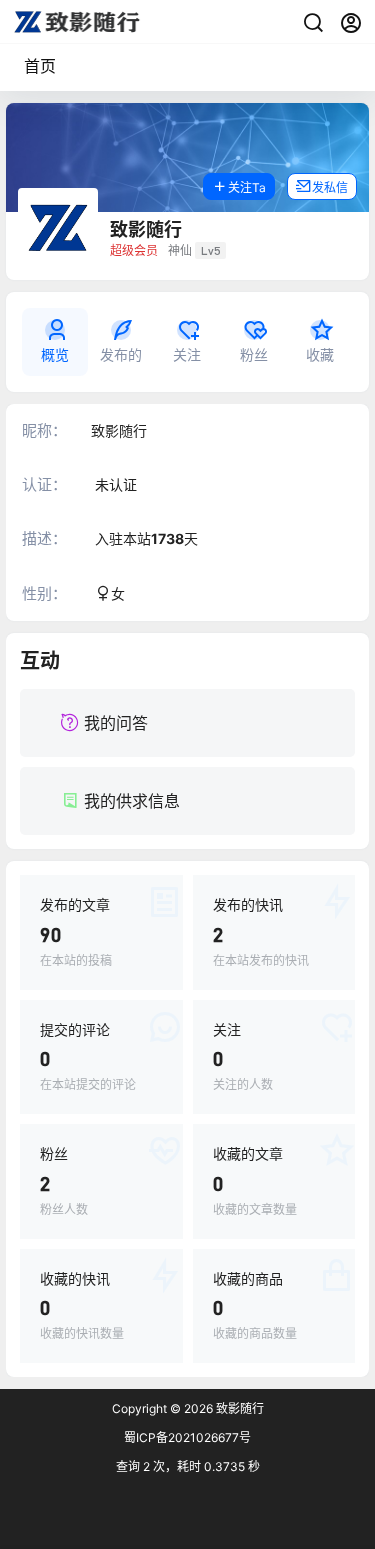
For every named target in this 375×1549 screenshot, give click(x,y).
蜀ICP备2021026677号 (187, 1437)
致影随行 (238, 1408)
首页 (40, 66)
